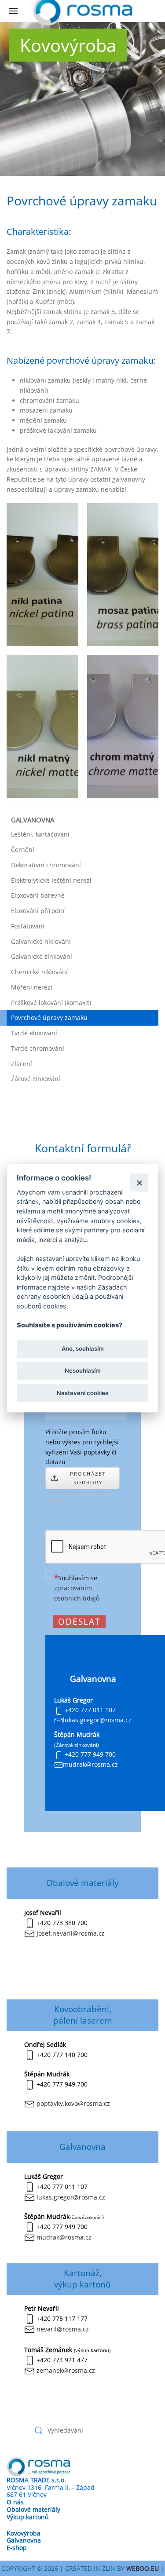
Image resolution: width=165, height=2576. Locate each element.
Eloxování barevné (38, 895)
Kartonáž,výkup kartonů (82, 2278)
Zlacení (22, 1064)
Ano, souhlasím (83, 1349)
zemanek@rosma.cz (66, 2370)
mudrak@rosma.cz (64, 2237)
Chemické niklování (39, 972)
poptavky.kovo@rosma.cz (73, 2103)
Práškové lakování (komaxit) (51, 1003)
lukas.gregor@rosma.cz (71, 2197)
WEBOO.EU (143, 2568)
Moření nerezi (32, 987)
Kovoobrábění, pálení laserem (83, 2015)
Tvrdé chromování (38, 1048)
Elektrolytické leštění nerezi (51, 880)
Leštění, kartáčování (40, 834)
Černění (23, 850)
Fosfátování (28, 926)
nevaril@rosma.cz (63, 2329)
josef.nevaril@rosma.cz (71, 1933)
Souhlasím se (77, 1588)
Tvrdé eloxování (34, 1033)
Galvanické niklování (41, 941)
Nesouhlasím (83, 1371)
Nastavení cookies (82, 1393)
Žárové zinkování (36, 1079)
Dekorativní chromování (46, 865)
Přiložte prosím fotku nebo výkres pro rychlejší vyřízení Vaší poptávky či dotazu (82, 1447)
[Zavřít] (139, 1182)
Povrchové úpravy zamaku (49, 1018)
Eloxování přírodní (38, 911)
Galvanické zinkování (42, 956)
